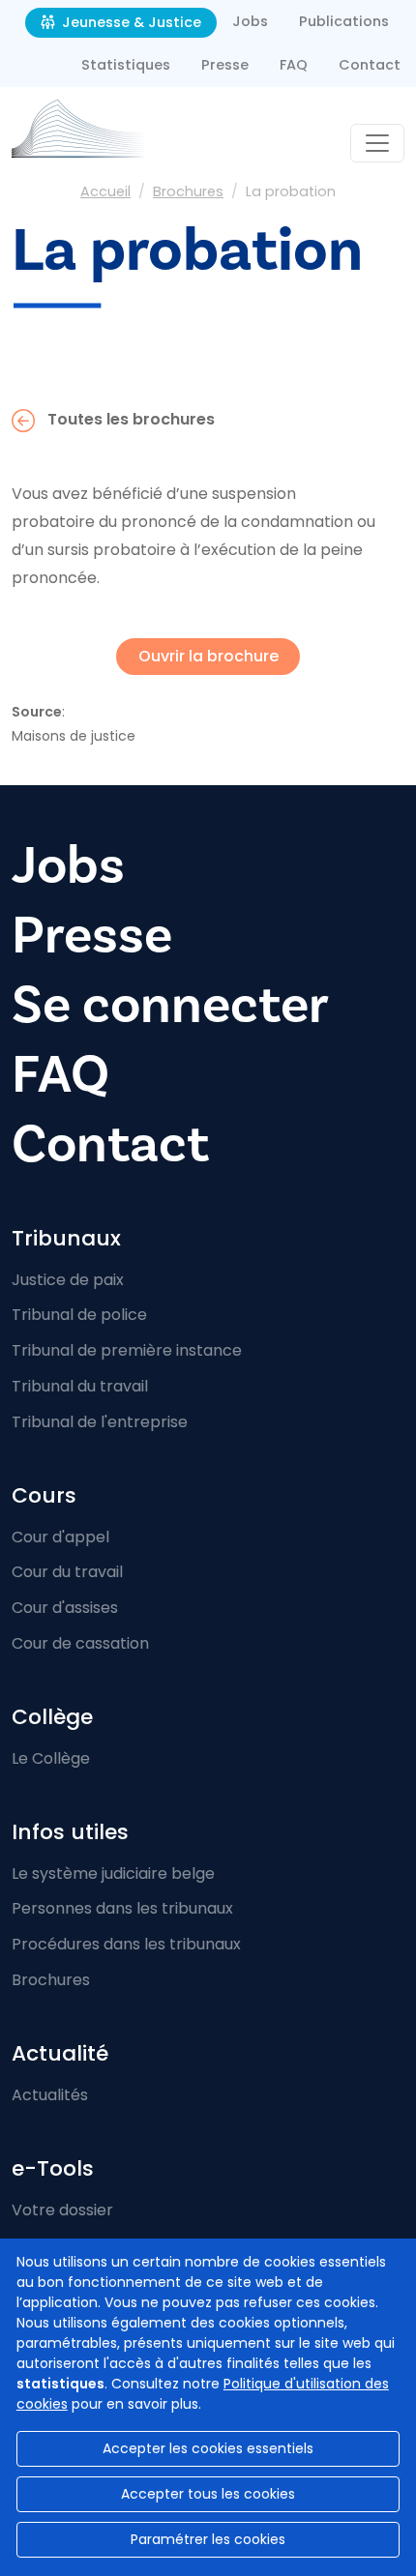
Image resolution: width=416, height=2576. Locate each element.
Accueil (105, 191)
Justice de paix (68, 1280)
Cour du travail (67, 1572)
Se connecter (170, 1005)
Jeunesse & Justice (130, 22)
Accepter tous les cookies (208, 2494)
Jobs (250, 21)
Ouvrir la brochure (208, 656)
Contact (370, 65)
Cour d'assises (65, 1608)
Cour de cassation (80, 1643)
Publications (344, 21)
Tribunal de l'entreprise (100, 1422)
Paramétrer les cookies (208, 2539)
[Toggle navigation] (377, 143)
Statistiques (126, 65)
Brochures (188, 191)
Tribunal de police (79, 1315)
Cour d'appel (60, 1537)
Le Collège (51, 1758)
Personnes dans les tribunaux (122, 1908)
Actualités (50, 2095)
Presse (225, 65)
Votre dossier (62, 2210)
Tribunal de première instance (127, 1350)
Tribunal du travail (80, 1386)
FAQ (294, 65)
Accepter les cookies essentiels (208, 2448)
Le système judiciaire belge (113, 1873)
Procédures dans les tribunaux (126, 1944)
